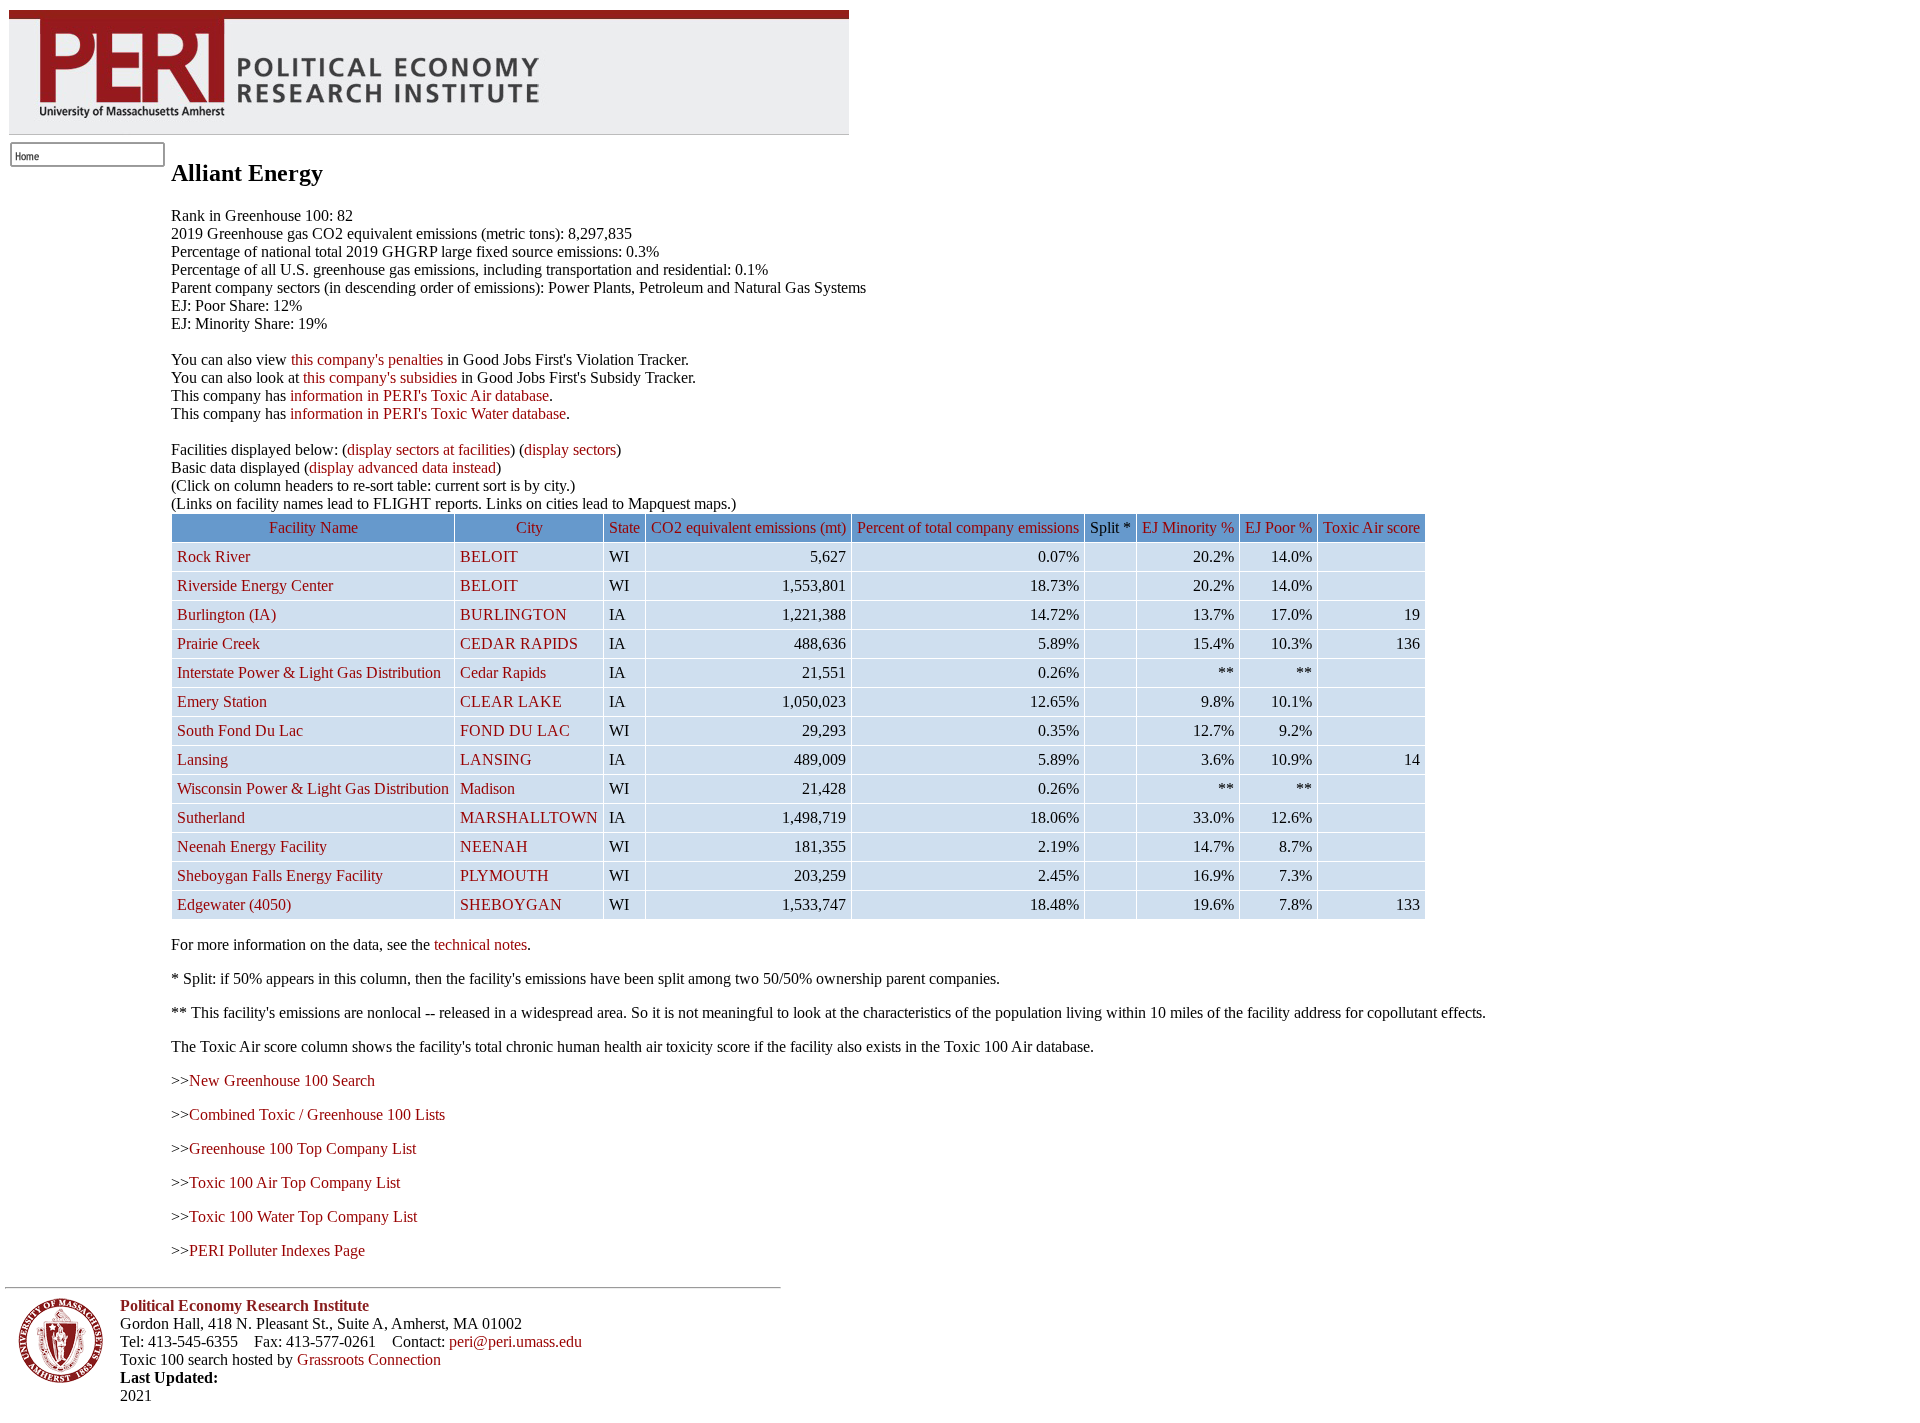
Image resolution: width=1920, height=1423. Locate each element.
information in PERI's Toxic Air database (419, 395)
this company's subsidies (380, 377)
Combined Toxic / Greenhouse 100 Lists (317, 1114)
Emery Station (222, 701)
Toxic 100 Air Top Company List (294, 1182)
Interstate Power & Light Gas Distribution (309, 672)
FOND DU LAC (515, 730)
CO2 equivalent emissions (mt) (748, 527)
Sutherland (211, 817)
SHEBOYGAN (511, 904)
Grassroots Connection (369, 1359)
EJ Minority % (1188, 527)
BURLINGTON (513, 614)
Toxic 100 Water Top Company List (303, 1216)
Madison (487, 788)
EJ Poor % (1278, 527)
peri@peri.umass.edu (515, 1341)
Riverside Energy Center (255, 585)
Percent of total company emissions (968, 527)
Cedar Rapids (503, 672)
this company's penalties (367, 359)
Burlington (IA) (226, 614)
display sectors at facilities (428, 449)
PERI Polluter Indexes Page (277, 1250)
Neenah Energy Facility (252, 846)
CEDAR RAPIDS (519, 643)
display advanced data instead (402, 467)
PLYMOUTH (504, 875)
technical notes (480, 944)
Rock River (213, 556)
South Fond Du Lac (240, 730)
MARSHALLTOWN (529, 817)
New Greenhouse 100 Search (282, 1080)
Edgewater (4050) (234, 904)
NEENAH (494, 846)
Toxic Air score (1371, 527)
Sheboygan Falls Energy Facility (280, 875)
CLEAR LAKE (511, 701)
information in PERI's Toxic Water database (428, 413)
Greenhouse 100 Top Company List (302, 1148)
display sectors (570, 449)
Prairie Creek (218, 643)
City (529, 527)
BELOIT (489, 556)
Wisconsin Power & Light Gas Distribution (313, 788)
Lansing (202, 759)
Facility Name (313, 527)
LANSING (496, 759)
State (624, 527)
